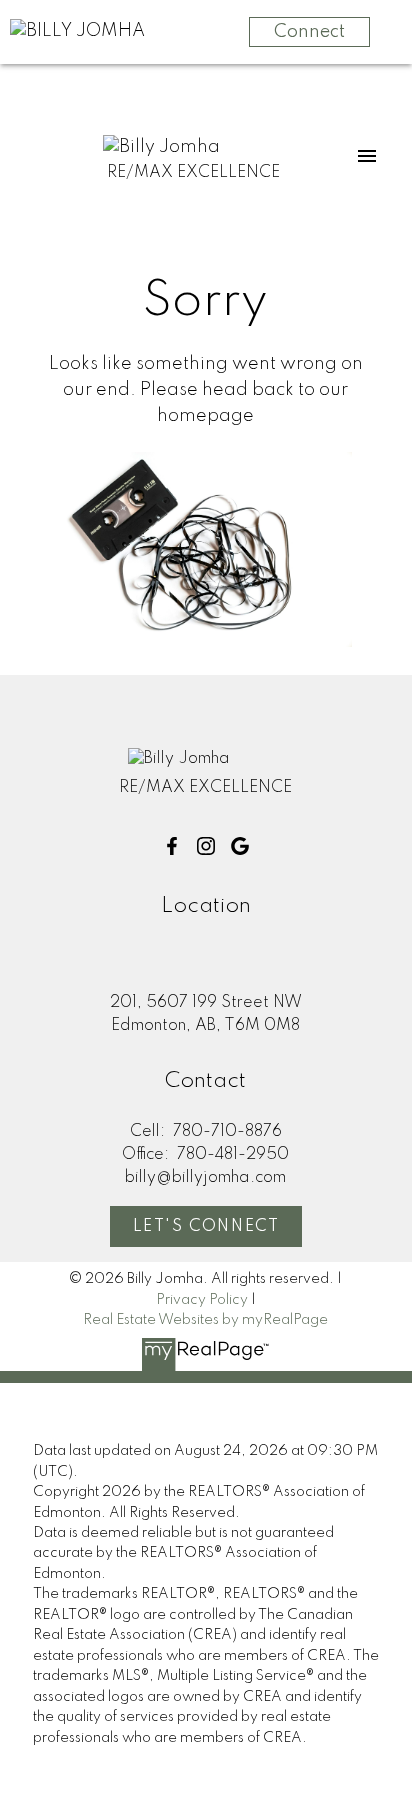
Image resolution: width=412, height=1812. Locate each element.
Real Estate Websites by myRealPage (205, 1320)
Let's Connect (206, 1227)
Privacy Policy (202, 1300)
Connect (309, 32)
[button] (172, 846)
